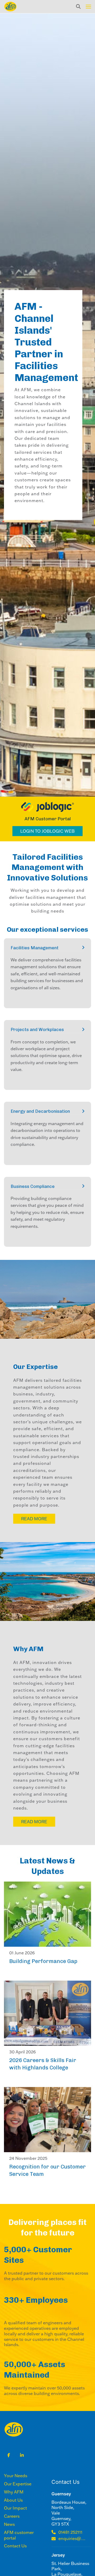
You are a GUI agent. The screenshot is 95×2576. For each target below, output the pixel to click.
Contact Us (15, 2546)
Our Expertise (18, 2484)
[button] (88, 7)
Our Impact (15, 2508)
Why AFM (14, 2492)
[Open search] (78, 7)
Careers (12, 2516)
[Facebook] (9, 2455)
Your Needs (16, 2476)
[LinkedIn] (22, 2455)
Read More (34, 1519)
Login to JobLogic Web (47, 831)
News (9, 2524)
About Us (13, 2500)
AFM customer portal (19, 2535)
